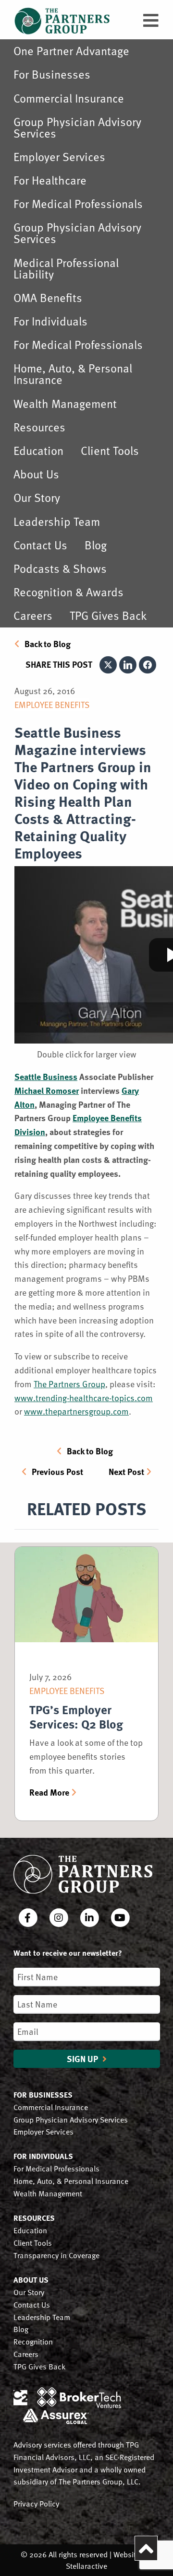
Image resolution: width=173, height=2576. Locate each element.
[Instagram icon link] (60, 1918)
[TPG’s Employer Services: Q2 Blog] (86, 1599)
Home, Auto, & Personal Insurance (73, 374)
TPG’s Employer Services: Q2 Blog (76, 1717)
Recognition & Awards (68, 592)
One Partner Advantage (71, 51)
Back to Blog (48, 644)
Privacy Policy (36, 2503)
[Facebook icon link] (29, 1918)
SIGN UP (83, 2059)
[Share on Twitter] (108, 665)
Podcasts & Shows (60, 568)
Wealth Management (65, 403)
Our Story (37, 497)
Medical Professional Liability (66, 268)
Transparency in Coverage (56, 2255)
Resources (39, 427)
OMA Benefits (48, 297)
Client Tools (110, 450)
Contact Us (40, 545)
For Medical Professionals (78, 203)
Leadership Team (57, 521)
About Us (36, 474)
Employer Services (59, 157)
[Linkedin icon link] (90, 1918)
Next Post (126, 1472)
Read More (49, 1792)
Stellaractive (86, 2566)
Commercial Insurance (69, 98)
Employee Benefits (52, 704)
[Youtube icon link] (120, 1918)
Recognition (33, 2341)
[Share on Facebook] (148, 665)
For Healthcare (50, 180)
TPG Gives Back (108, 615)
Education (38, 450)
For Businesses (52, 74)
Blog (96, 545)
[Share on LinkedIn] (128, 665)
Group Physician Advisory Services (77, 127)
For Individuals (50, 321)
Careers (33, 615)
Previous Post (57, 1472)
